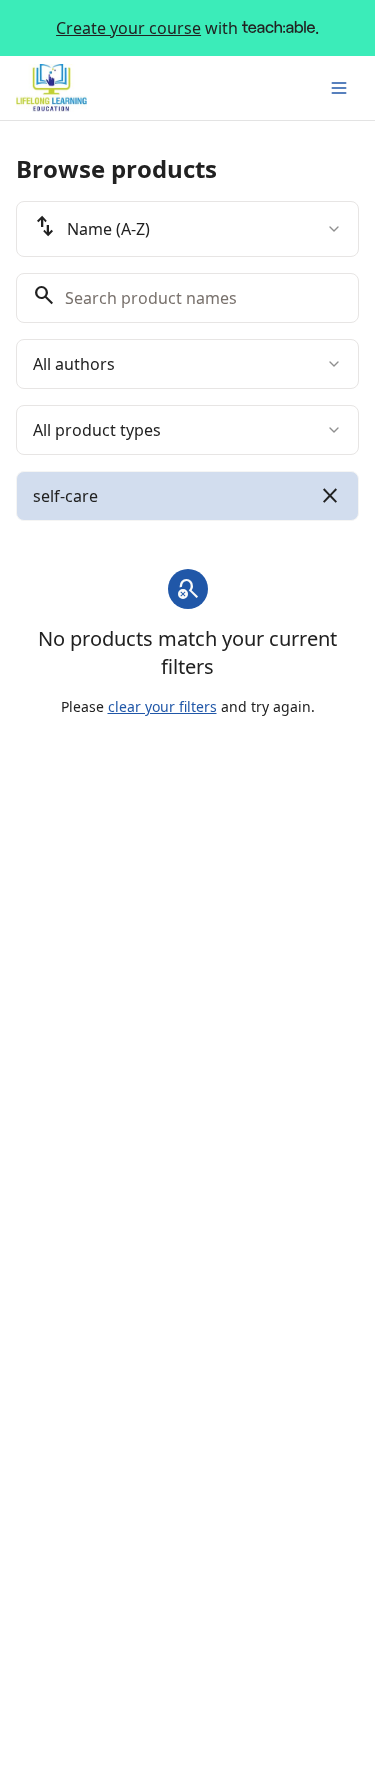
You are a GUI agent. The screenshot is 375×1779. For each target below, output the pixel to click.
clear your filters (162, 706)
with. (187, 28)
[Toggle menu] (339, 88)
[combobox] (187, 229)
